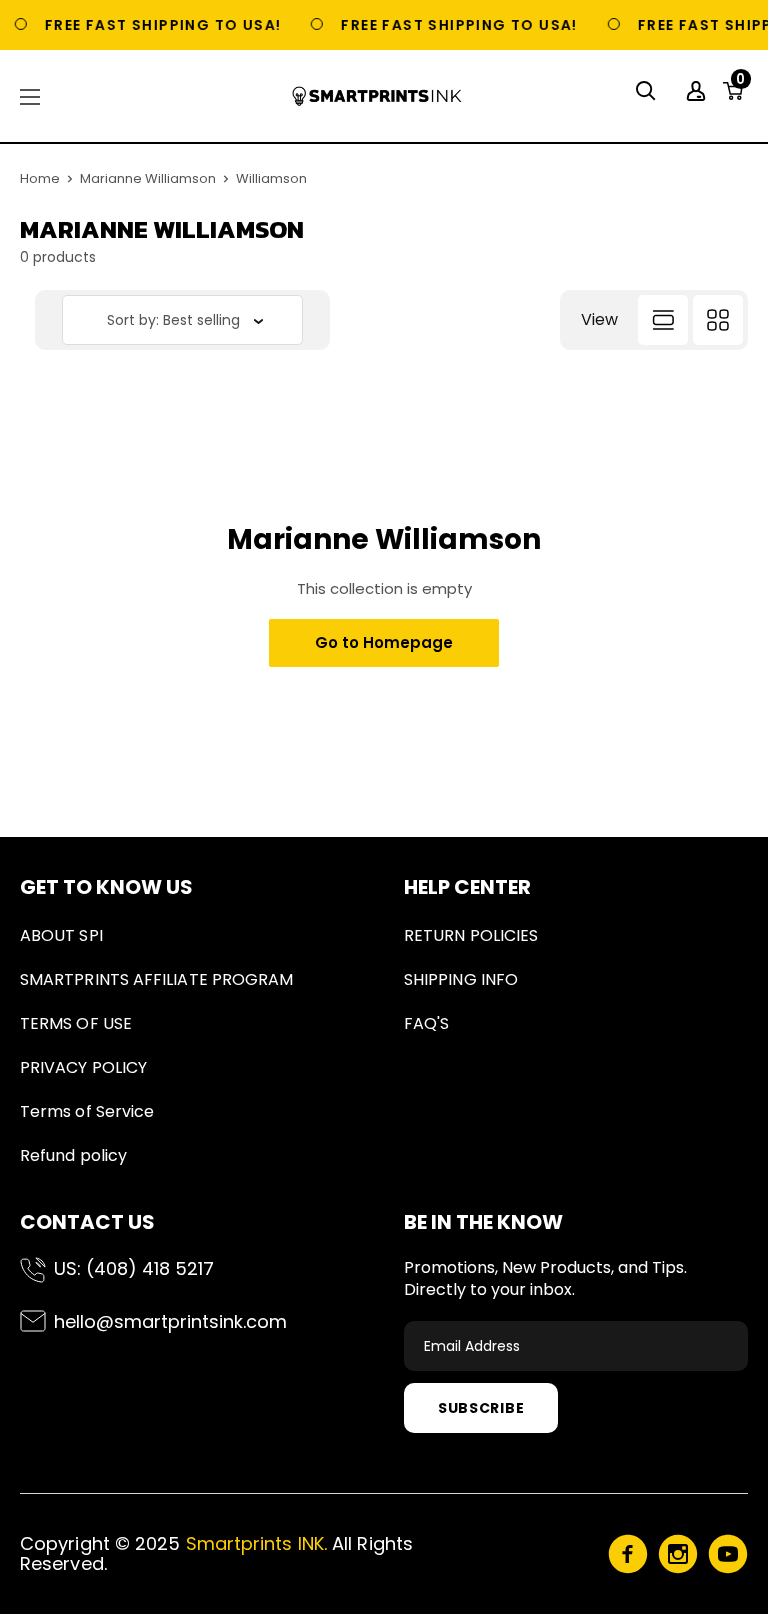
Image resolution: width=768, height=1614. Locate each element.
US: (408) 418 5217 (134, 1268)
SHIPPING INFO (461, 979)
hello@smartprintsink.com (170, 1321)
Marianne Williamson (148, 178)
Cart (740, 85)
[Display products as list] (663, 320)
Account (698, 91)
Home (40, 178)
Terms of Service (87, 1111)
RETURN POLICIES (471, 935)
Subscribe (481, 1408)
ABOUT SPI (61, 935)
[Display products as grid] (718, 320)
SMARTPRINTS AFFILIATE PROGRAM (156, 979)
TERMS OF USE (76, 1023)
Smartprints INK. (256, 1543)
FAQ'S (426, 1023)
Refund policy (73, 1155)
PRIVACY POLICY (83, 1067)
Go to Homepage (384, 642)
